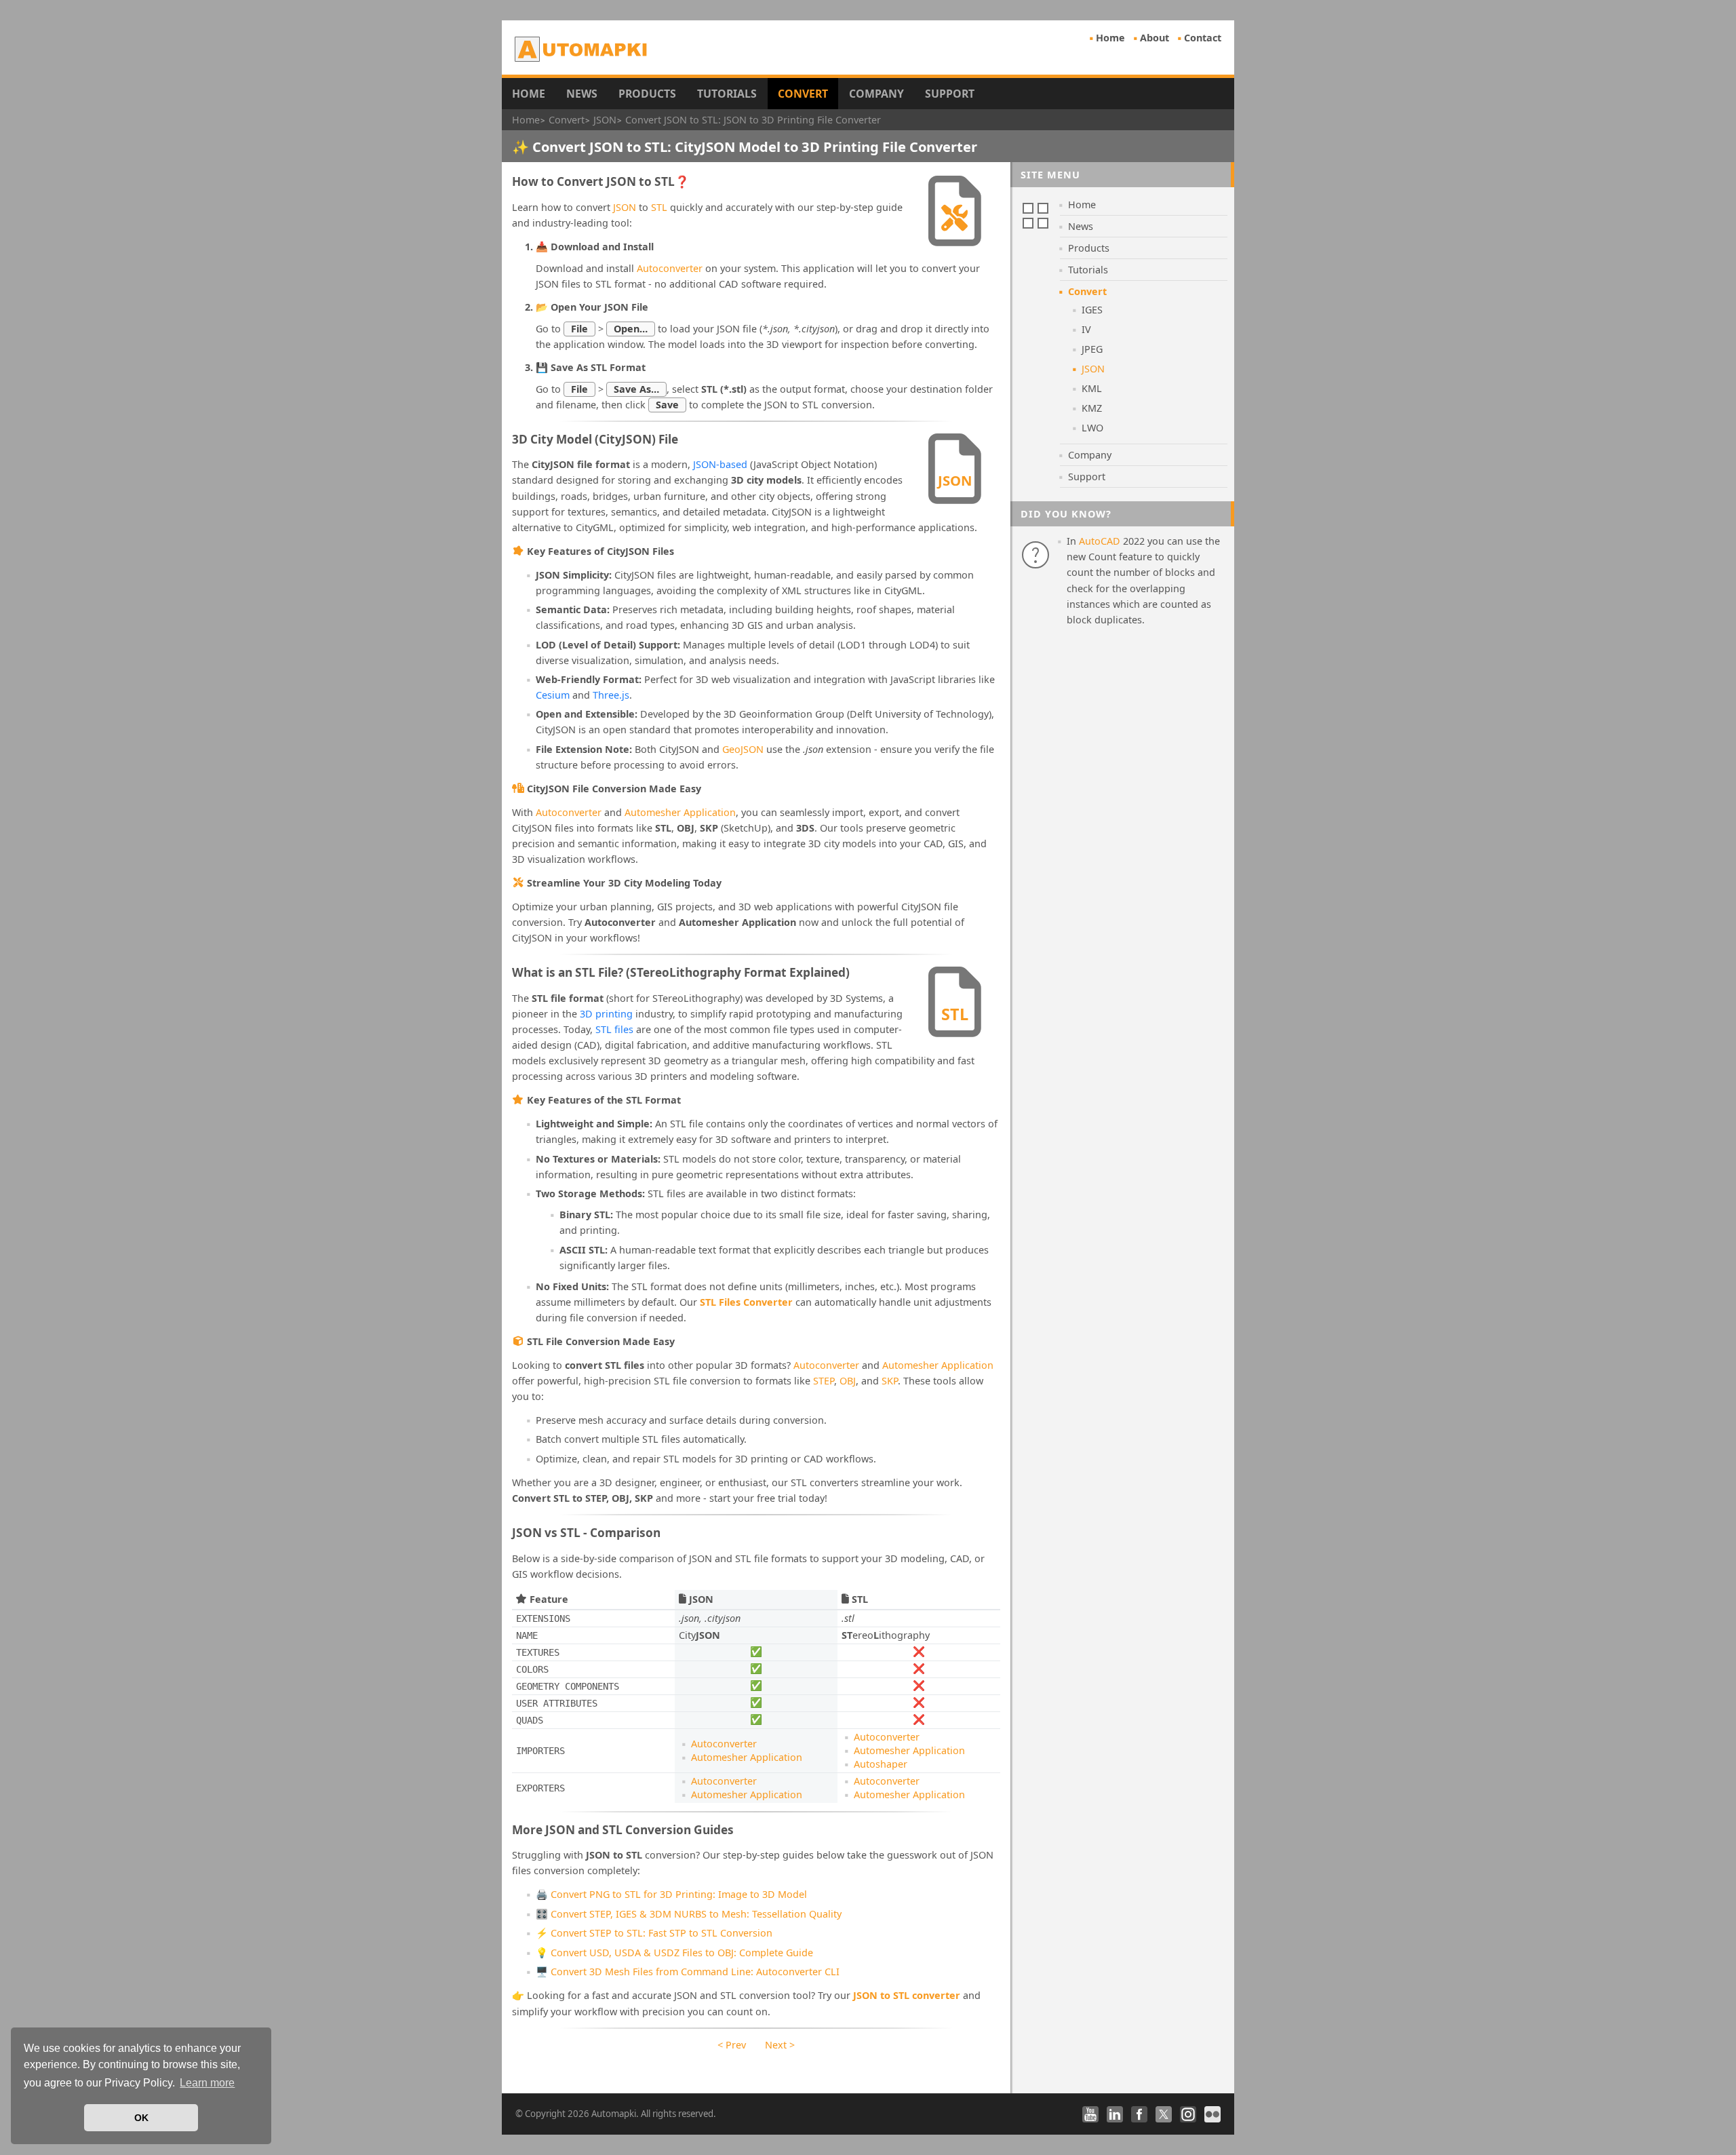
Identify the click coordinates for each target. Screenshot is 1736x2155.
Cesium (553, 695)
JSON (625, 207)
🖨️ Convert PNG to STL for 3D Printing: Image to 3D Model (671, 1894)
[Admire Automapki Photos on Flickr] (1212, 2114)
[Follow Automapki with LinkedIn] (1115, 2114)
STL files (614, 1029)
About (1155, 38)
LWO (1092, 428)
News (582, 94)
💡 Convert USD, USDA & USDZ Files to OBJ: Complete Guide (674, 1953)
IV (1086, 329)
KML (1092, 388)
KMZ (1092, 408)
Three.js (611, 695)
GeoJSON (743, 749)
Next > (780, 2045)
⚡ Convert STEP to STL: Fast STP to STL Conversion (654, 1933)
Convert (803, 94)
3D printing (606, 1014)
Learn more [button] (207, 2083)
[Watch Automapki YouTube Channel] (1090, 2114)
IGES (1092, 310)
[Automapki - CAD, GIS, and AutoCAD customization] (582, 49)
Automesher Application (680, 812)
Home (1110, 38)
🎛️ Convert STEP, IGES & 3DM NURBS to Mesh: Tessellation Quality (689, 1914)
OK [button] (141, 2118)
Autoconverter (670, 268)
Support (950, 94)
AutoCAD (1100, 541)
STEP (824, 1381)
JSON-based (720, 464)
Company (876, 94)
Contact (1203, 38)
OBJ (848, 1381)
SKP (890, 1381)
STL (659, 207)
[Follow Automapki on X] (1164, 2114)
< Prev (732, 2045)
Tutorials (727, 94)
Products (647, 94)
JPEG (1092, 349)
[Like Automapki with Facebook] (1139, 2114)
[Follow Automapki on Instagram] (1188, 2114)
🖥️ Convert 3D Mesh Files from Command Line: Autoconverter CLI (688, 1972)
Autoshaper (881, 1764)
